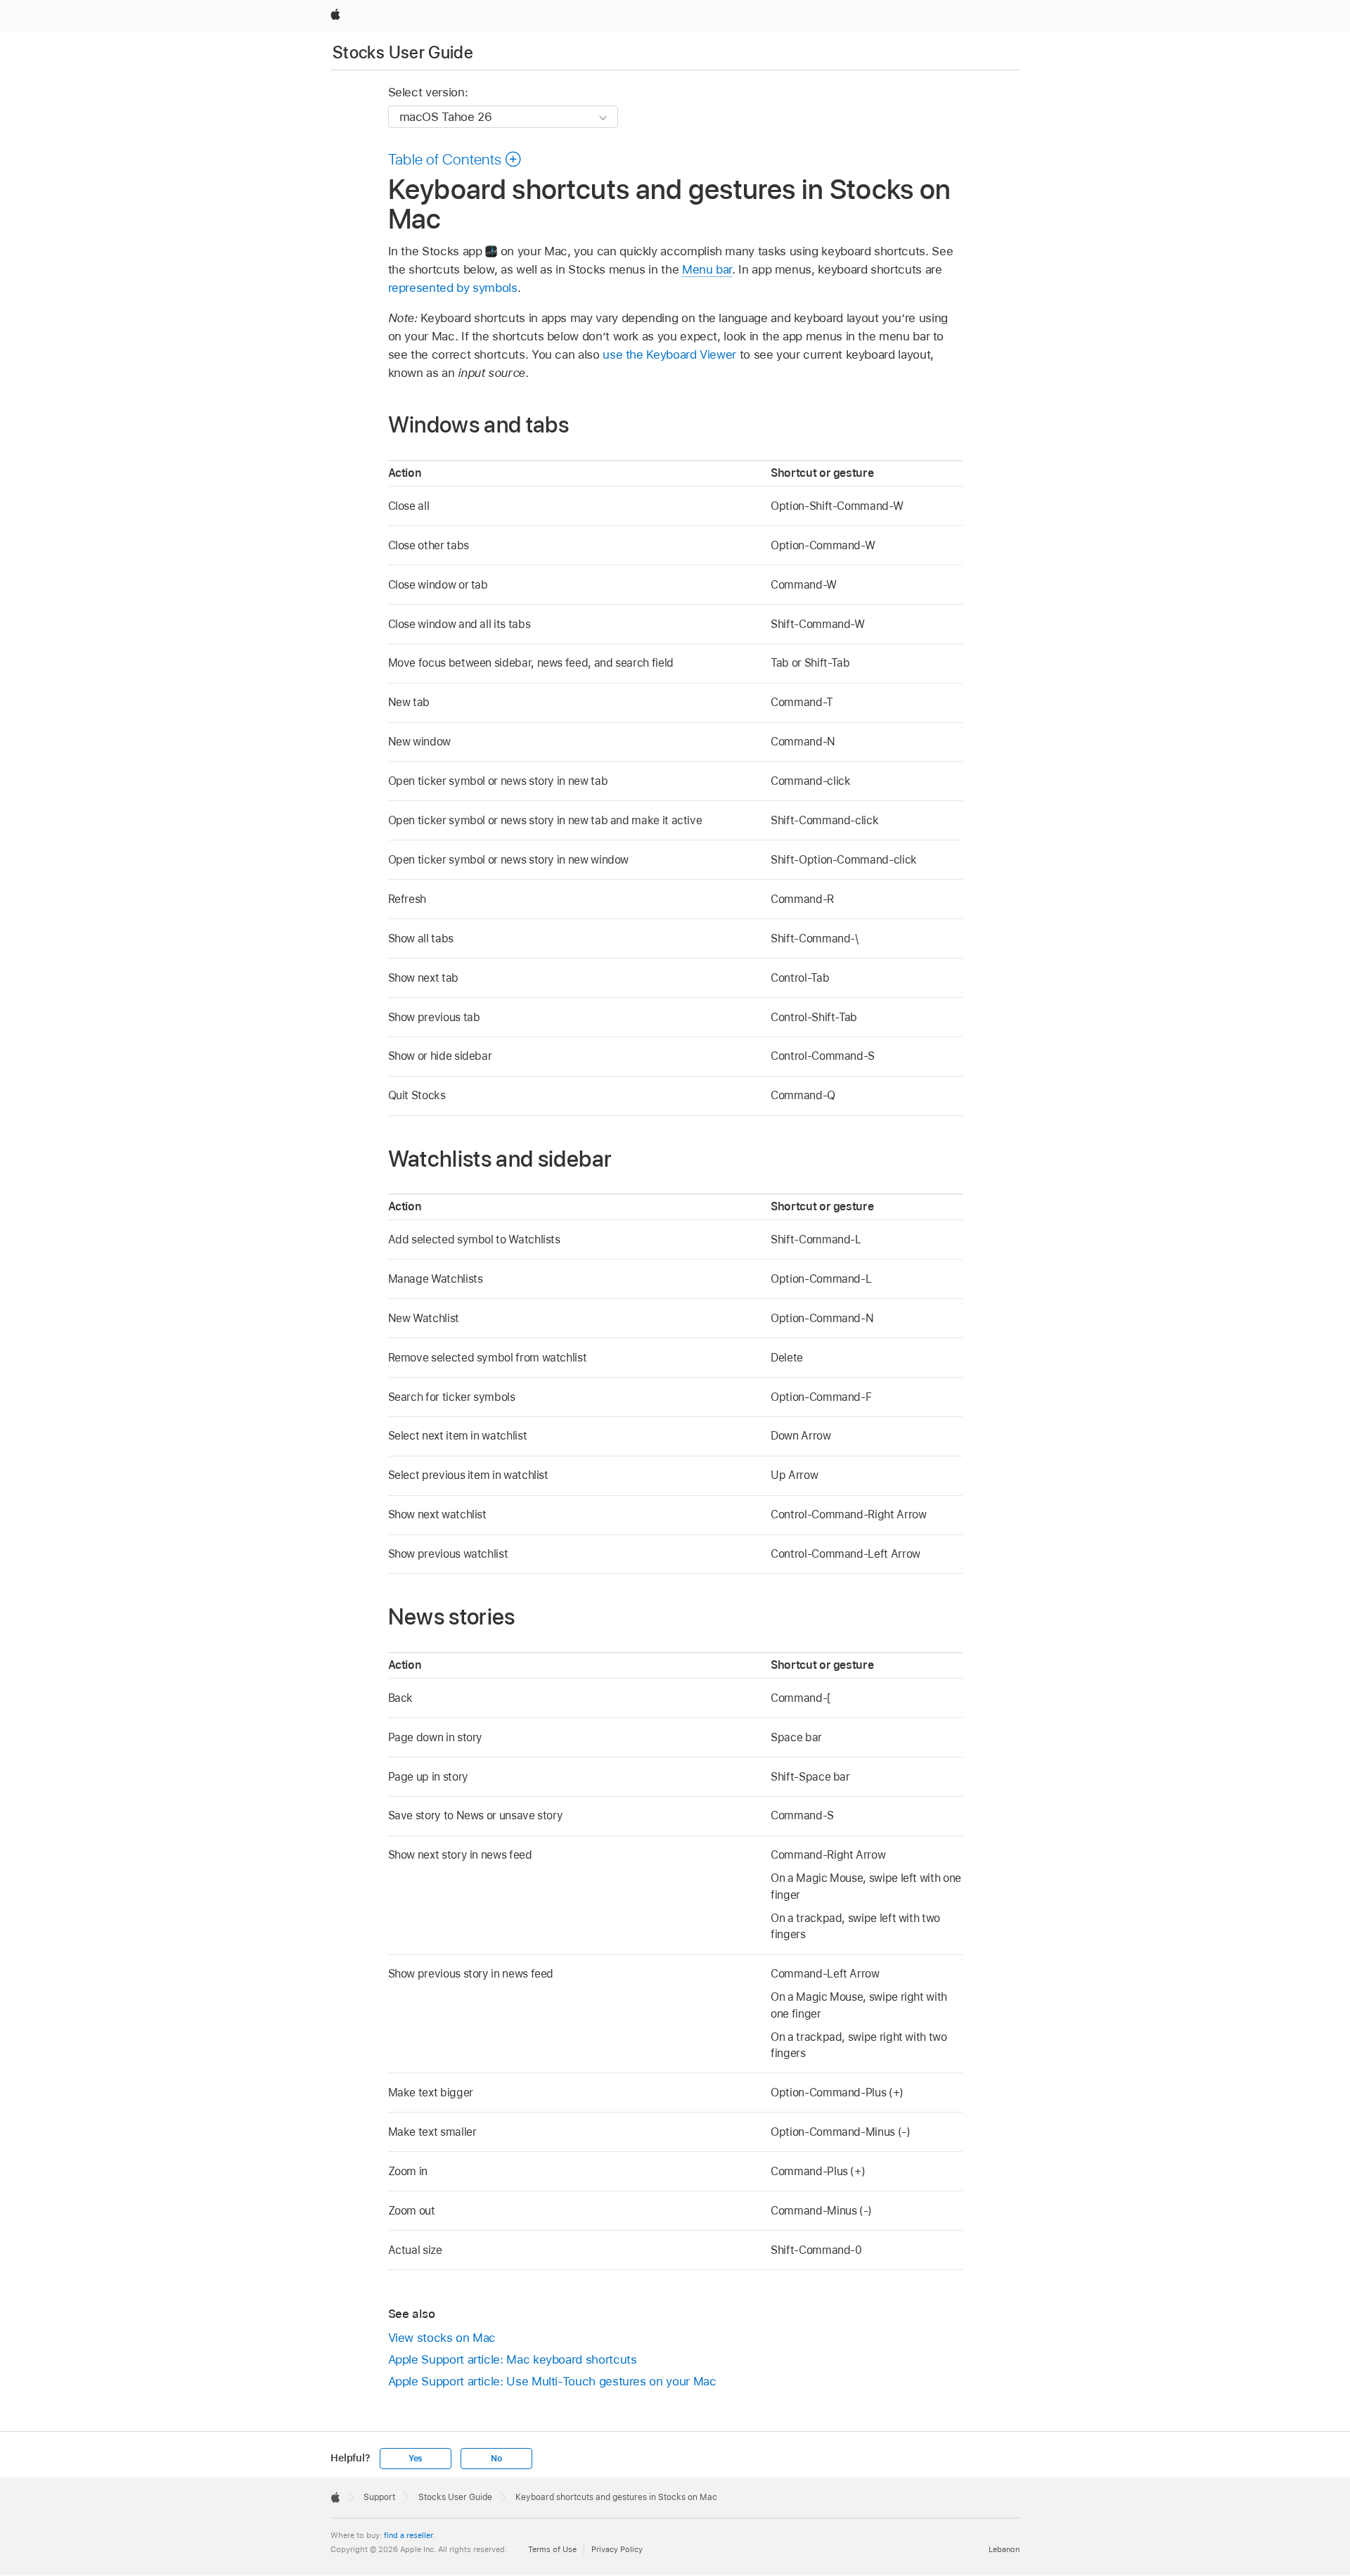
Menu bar (707, 269)
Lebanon (1004, 2549)
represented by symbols (453, 288)
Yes (416, 2459)
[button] (455, 159)
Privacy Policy (617, 2549)
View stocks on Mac (442, 2338)
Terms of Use (552, 2549)
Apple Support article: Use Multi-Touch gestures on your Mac (552, 2381)
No (496, 2459)
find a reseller (408, 2535)
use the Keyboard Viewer (669, 354)
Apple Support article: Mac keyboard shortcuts (513, 2359)
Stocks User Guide (403, 52)
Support (379, 2497)
